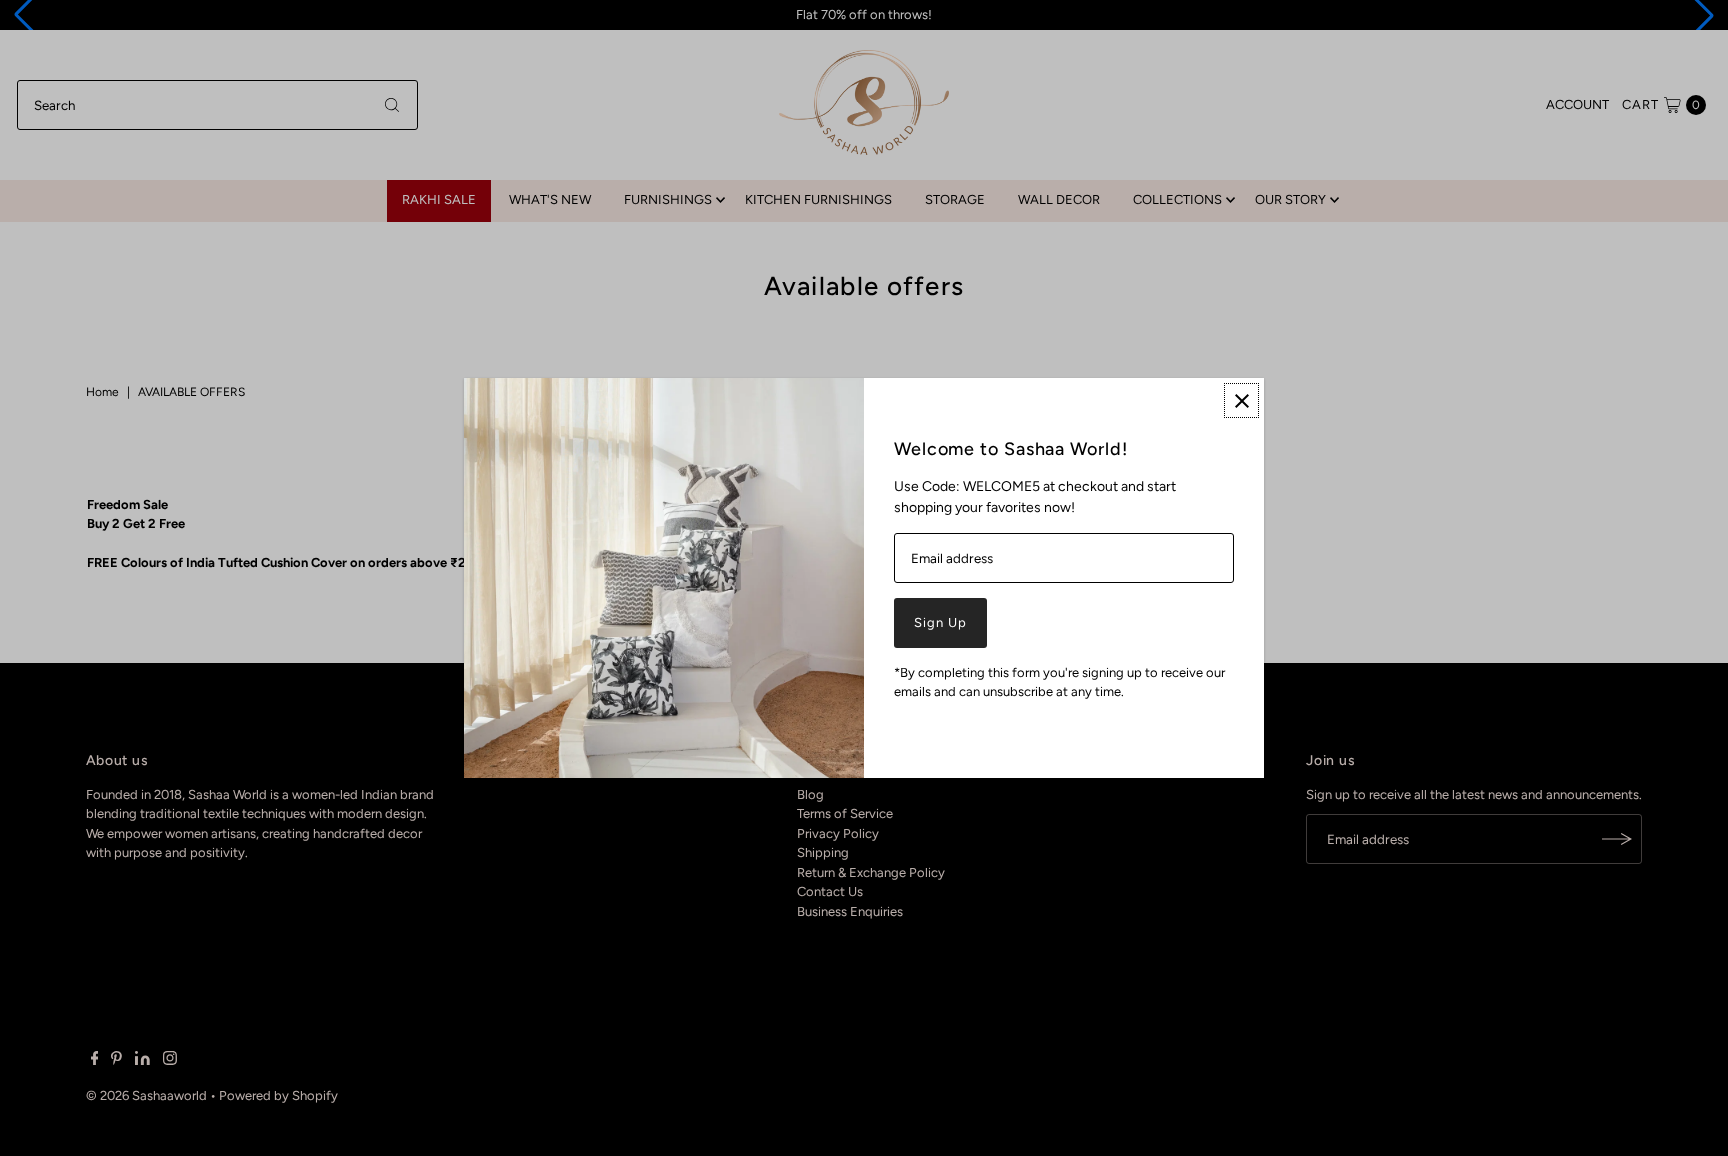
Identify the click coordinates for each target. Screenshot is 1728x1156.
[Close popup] (1241, 400)
